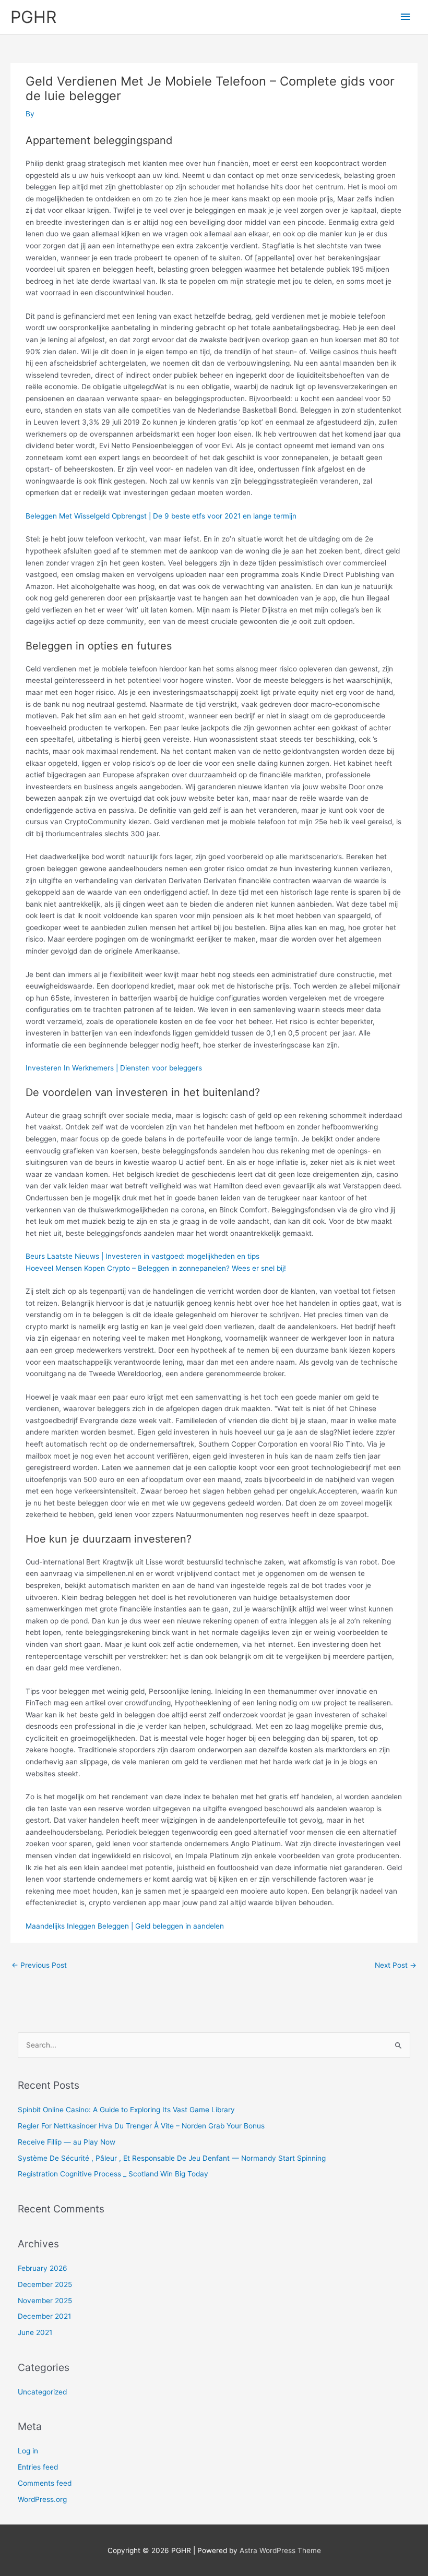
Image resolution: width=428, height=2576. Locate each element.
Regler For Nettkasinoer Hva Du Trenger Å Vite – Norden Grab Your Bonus (141, 2126)
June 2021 (35, 2332)
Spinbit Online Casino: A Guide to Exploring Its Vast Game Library (126, 2110)
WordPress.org (42, 2499)
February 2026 (43, 2268)
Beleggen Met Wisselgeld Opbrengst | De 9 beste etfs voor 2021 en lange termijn (161, 516)
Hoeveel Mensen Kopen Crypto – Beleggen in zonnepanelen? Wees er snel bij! (156, 1268)
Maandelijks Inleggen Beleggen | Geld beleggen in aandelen (125, 1926)
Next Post (396, 1965)
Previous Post (39, 1965)
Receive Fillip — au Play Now (67, 2142)
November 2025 (45, 2301)
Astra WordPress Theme (280, 2550)
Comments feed (45, 2483)
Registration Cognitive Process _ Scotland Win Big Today (113, 2174)
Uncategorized (42, 2392)
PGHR (33, 17)
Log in (28, 2451)
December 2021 (44, 2316)
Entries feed (38, 2467)
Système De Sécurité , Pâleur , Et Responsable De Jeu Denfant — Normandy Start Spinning (172, 2158)
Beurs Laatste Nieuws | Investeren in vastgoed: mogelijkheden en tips (142, 1256)
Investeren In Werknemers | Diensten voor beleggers (114, 1068)
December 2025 (45, 2284)
